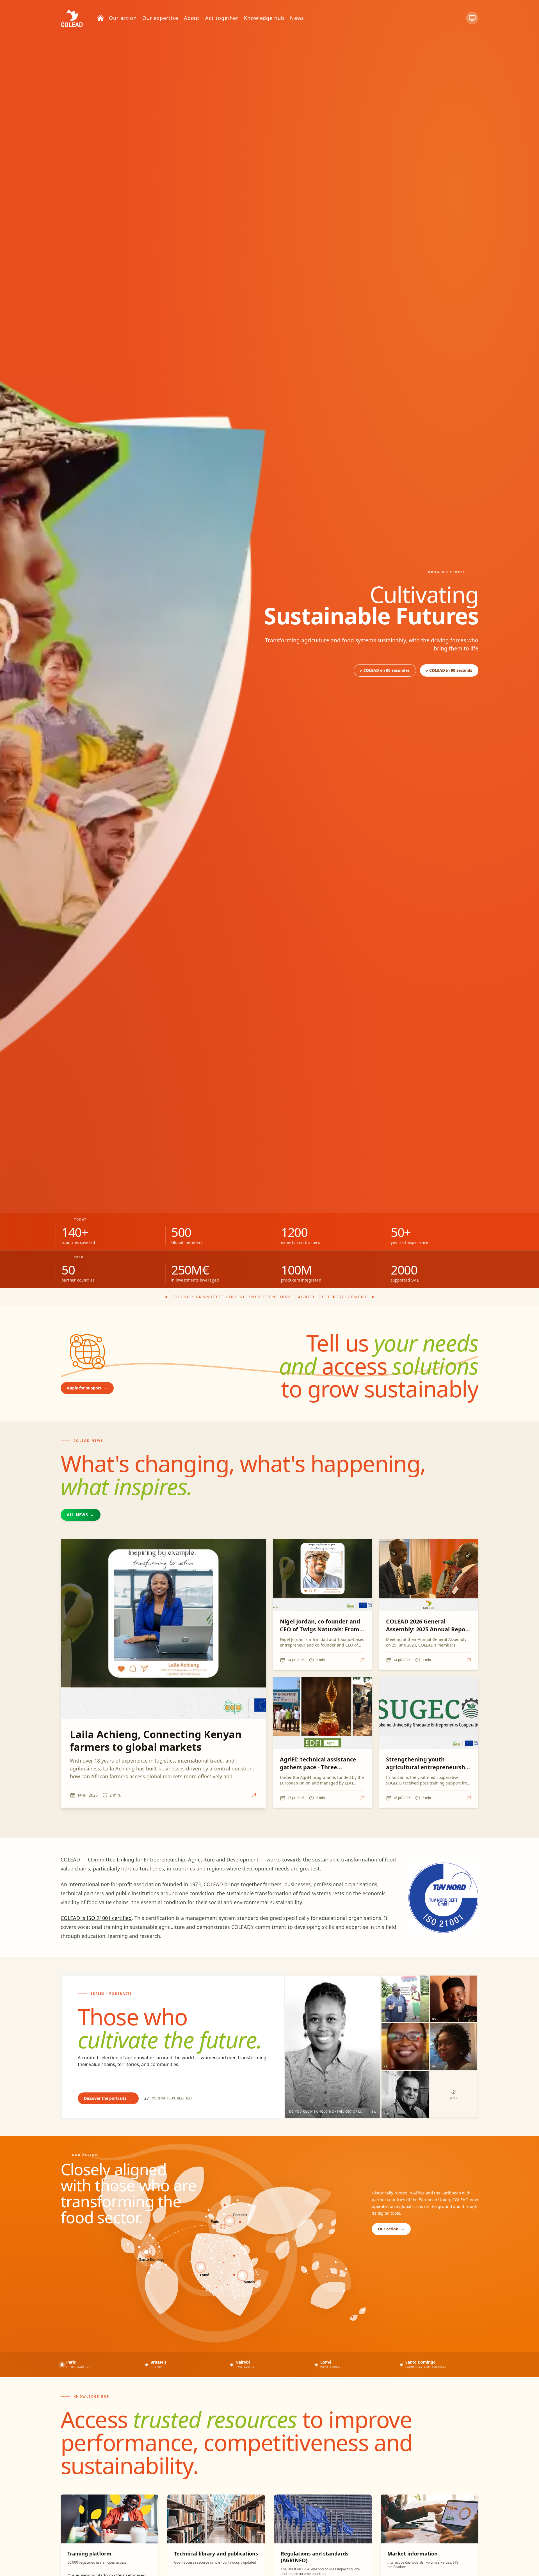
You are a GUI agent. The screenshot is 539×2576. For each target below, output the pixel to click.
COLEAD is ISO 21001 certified (96, 1918)
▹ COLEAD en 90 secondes (385, 670)
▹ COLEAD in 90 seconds (449, 670)
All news (81, 1515)
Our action (391, 2229)
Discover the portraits (108, 2098)
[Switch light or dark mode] (472, 18)
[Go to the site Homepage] (72, 18)
